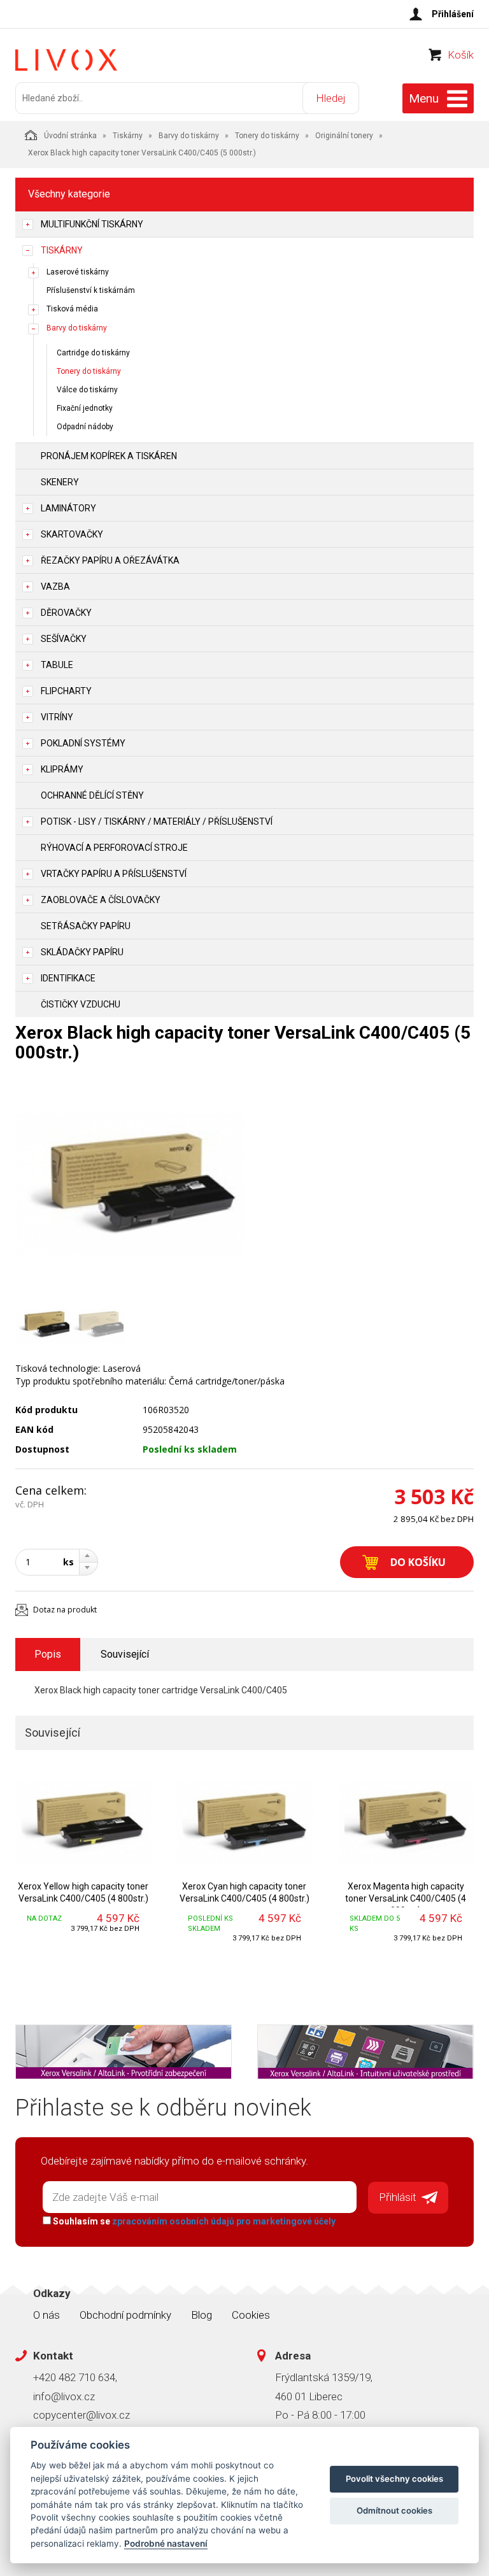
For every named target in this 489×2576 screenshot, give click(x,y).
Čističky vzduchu (81, 1004)
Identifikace (68, 978)
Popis (48, 1654)
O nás (46, 2315)
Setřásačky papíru (86, 926)
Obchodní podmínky (125, 2315)
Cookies (251, 2315)
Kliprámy (62, 769)
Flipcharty (66, 691)
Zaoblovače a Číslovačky (101, 900)
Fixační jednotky (85, 408)
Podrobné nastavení (166, 2544)
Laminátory (68, 508)
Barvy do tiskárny (189, 136)
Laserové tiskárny (78, 272)
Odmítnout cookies (394, 2510)
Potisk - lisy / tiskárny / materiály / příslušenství (157, 822)
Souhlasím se (193, 2221)
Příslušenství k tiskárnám (91, 290)
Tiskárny (128, 136)
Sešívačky (64, 639)
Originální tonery (344, 136)
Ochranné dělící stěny (92, 795)
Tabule (57, 665)
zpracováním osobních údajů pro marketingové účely (224, 2221)
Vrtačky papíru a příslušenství (114, 874)
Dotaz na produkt (65, 1610)
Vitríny (57, 717)
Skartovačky (72, 534)
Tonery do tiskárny (267, 136)
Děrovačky (66, 613)
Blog (202, 2315)
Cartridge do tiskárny (93, 353)
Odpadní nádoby (85, 427)
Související (125, 1654)
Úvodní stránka (70, 136)
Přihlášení (453, 14)
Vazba (55, 587)
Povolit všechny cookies (394, 2479)
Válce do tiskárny (87, 390)
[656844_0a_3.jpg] (130, 1184)
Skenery (60, 482)
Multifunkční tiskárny (92, 224)
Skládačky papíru (82, 952)
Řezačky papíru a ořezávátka (110, 560)
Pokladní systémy (83, 743)
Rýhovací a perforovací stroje (114, 848)
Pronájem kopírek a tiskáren (109, 456)
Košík (461, 55)
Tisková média (72, 309)
